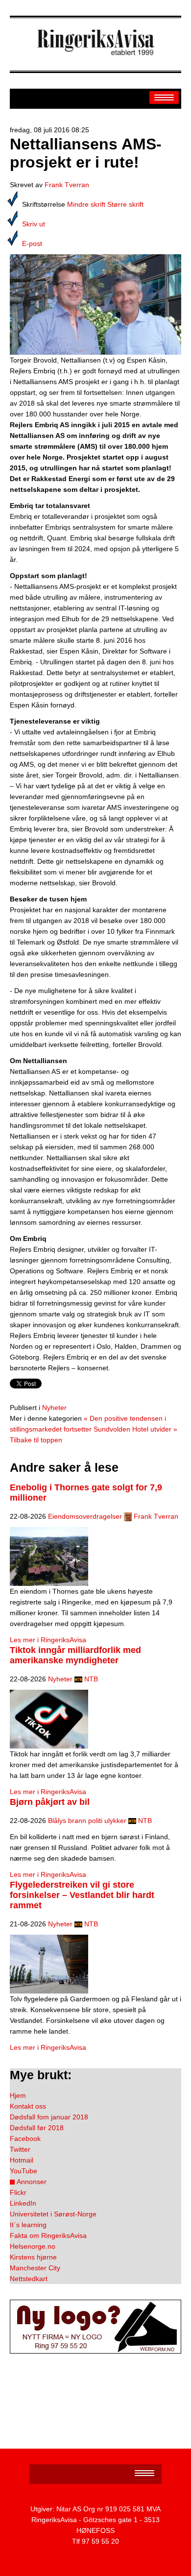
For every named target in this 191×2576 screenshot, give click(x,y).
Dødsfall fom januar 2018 (49, 2117)
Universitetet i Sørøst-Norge (53, 2214)
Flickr (18, 2192)
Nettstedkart (29, 2279)
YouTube (24, 2171)
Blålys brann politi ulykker (87, 1821)
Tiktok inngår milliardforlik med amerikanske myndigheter (75, 1655)
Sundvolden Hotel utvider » (135, 1429)
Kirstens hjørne (33, 2257)
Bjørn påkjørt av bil (50, 1802)
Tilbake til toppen (36, 1440)
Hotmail (22, 2160)
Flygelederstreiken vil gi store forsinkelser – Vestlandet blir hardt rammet (82, 1895)
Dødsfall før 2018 (37, 2128)
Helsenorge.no (33, 2246)
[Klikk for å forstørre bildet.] (95, 304)
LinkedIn (23, 2203)
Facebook (25, 2139)
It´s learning (28, 2225)
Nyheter (54, 1408)
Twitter (20, 2149)
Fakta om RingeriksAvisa (48, 2236)
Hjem (18, 2095)
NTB (91, 1679)
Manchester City (35, 2268)
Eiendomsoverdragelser (85, 1516)
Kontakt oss (28, 2106)
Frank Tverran (67, 185)
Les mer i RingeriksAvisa (48, 1640)
